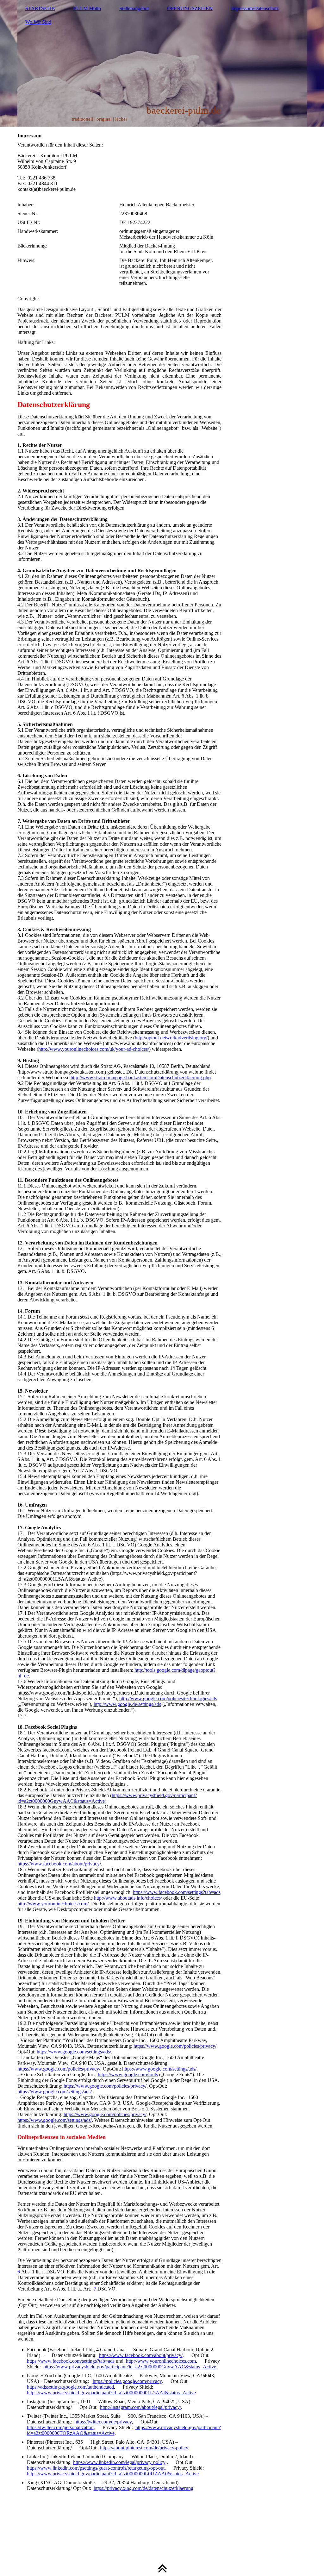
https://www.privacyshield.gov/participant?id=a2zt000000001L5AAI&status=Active (111, 2393)
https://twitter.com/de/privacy (103, 2422)
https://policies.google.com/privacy (127, 2381)
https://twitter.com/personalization (60, 2427)
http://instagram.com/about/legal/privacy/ (140, 2407)
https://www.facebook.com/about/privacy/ (141, 2355)
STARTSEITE (40, 8)
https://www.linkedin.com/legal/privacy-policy (119, 2462)
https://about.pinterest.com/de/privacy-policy (144, 2448)
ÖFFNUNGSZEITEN (190, 8)
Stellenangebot (134, 8)
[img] (162, 63)
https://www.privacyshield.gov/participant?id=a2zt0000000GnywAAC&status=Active (130, 2367)
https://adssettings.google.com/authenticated (70, 2387)
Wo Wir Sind (38, 22)
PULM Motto (87, 8)
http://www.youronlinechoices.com (161, 2361)
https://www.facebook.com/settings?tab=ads (71, 2361)
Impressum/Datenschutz (255, 8)
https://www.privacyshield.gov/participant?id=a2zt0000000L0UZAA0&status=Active (113, 2474)
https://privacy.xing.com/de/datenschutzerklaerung (143, 2488)
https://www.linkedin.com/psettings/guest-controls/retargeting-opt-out (96, 2468)
